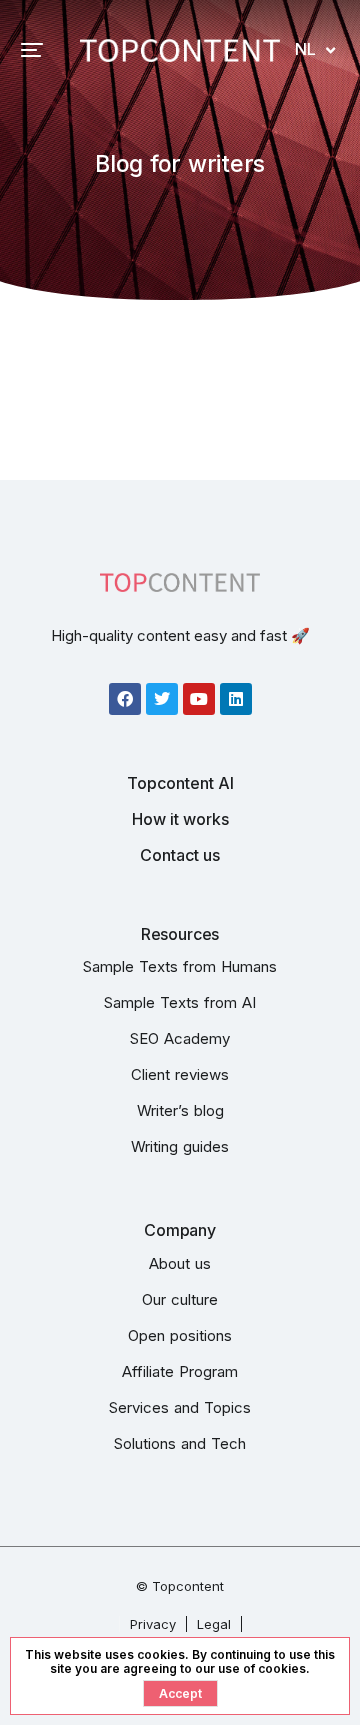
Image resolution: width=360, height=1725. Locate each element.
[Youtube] (199, 699)
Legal (214, 1624)
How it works (180, 819)
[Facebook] (125, 699)
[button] (32, 50)
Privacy (153, 1624)
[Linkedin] (236, 699)
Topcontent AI (180, 783)
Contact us (180, 855)
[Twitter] (162, 699)
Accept (180, 1693)
